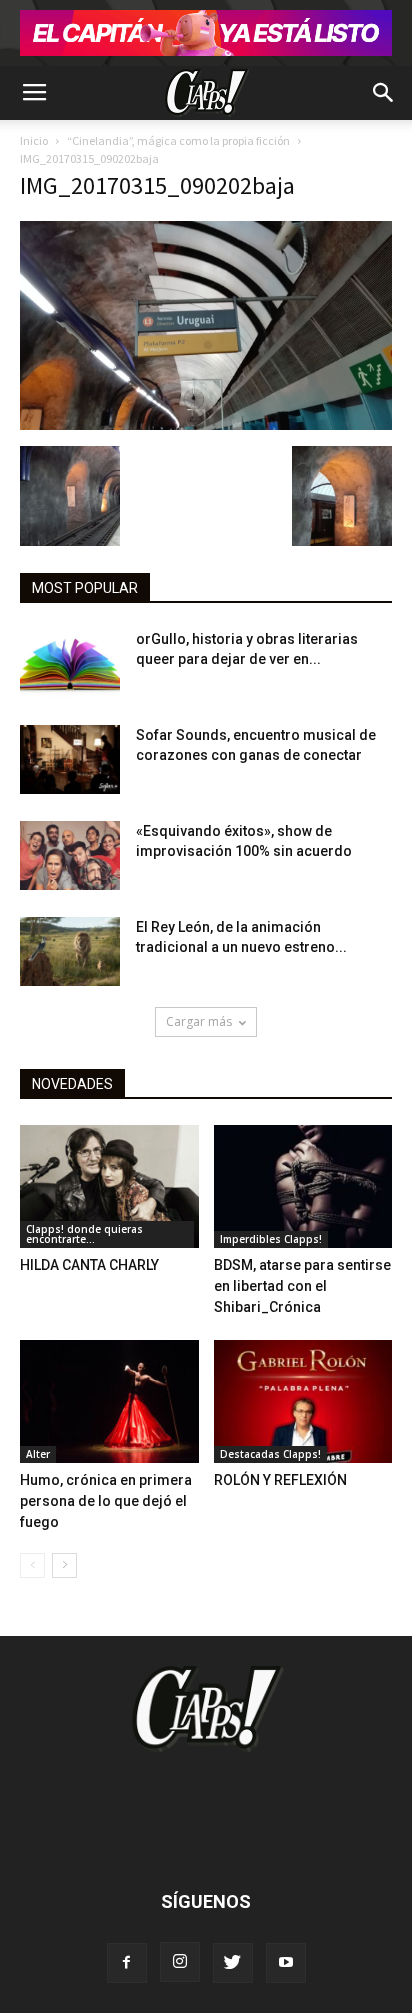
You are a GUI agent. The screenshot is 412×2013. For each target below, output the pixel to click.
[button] (384, 93)
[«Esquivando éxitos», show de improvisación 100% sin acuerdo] (70, 855)
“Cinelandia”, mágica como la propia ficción (178, 140)
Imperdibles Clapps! (271, 1239)
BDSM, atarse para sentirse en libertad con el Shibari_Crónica (302, 1286)
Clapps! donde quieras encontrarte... (84, 1234)
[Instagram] (180, 1962)
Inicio (34, 140)
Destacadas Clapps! (270, 1454)
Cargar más (199, 1021)
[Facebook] (127, 1963)
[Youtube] (286, 1963)
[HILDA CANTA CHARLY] (109, 1186)
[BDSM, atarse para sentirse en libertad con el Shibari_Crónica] (303, 1186)
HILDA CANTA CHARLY (89, 1265)
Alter (38, 1454)
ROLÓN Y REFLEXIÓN (280, 1480)
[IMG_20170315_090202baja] (206, 425)
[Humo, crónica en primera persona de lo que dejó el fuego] (109, 1401)
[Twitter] (233, 1963)
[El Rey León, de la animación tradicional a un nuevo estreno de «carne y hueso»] (70, 951)
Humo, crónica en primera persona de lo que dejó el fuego (106, 1501)
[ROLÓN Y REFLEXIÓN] (303, 1401)
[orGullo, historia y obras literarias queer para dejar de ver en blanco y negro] (70, 663)
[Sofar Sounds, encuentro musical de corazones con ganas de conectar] (70, 759)
